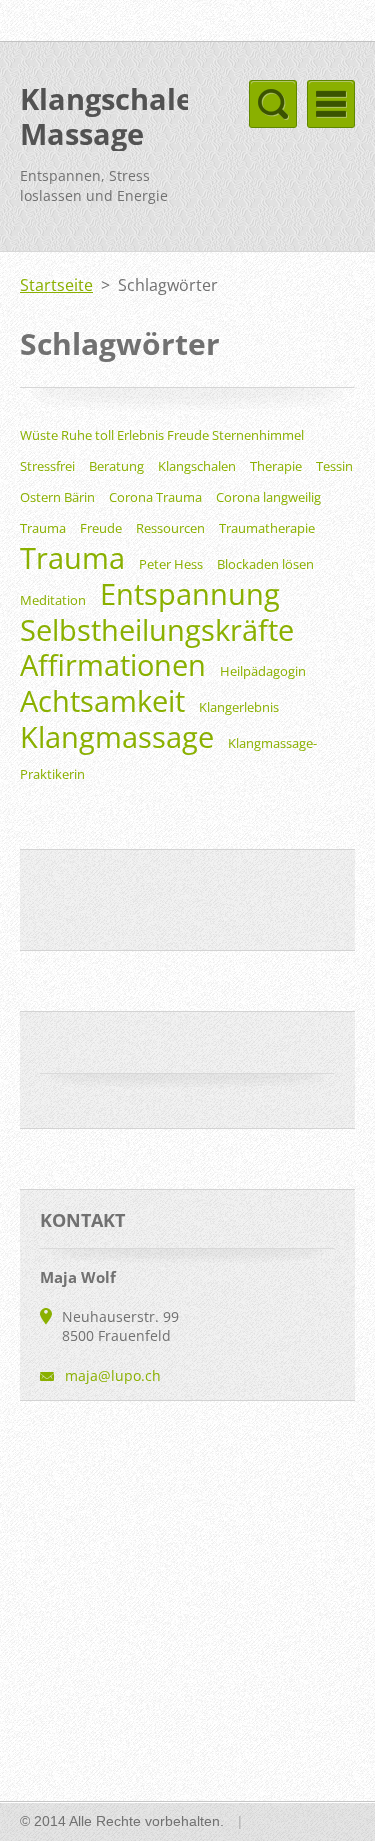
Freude (101, 528)
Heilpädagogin (263, 671)
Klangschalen (197, 466)
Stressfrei (47, 466)
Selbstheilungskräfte (157, 629)
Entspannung (190, 593)
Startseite (56, 285)
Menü (331, 104)
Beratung (116, 466)
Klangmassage (117, 736)
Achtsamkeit (102, 700)
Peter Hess (171, 564)
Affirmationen (113, 664)
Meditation (53, 600)
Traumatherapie (267, 528)
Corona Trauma (155, 497)
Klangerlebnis (239, 707)
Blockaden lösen (265, 564)
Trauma (72, 557)
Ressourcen (170, 528)
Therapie (276, 466)
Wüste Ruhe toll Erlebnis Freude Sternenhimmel (162, 435)
